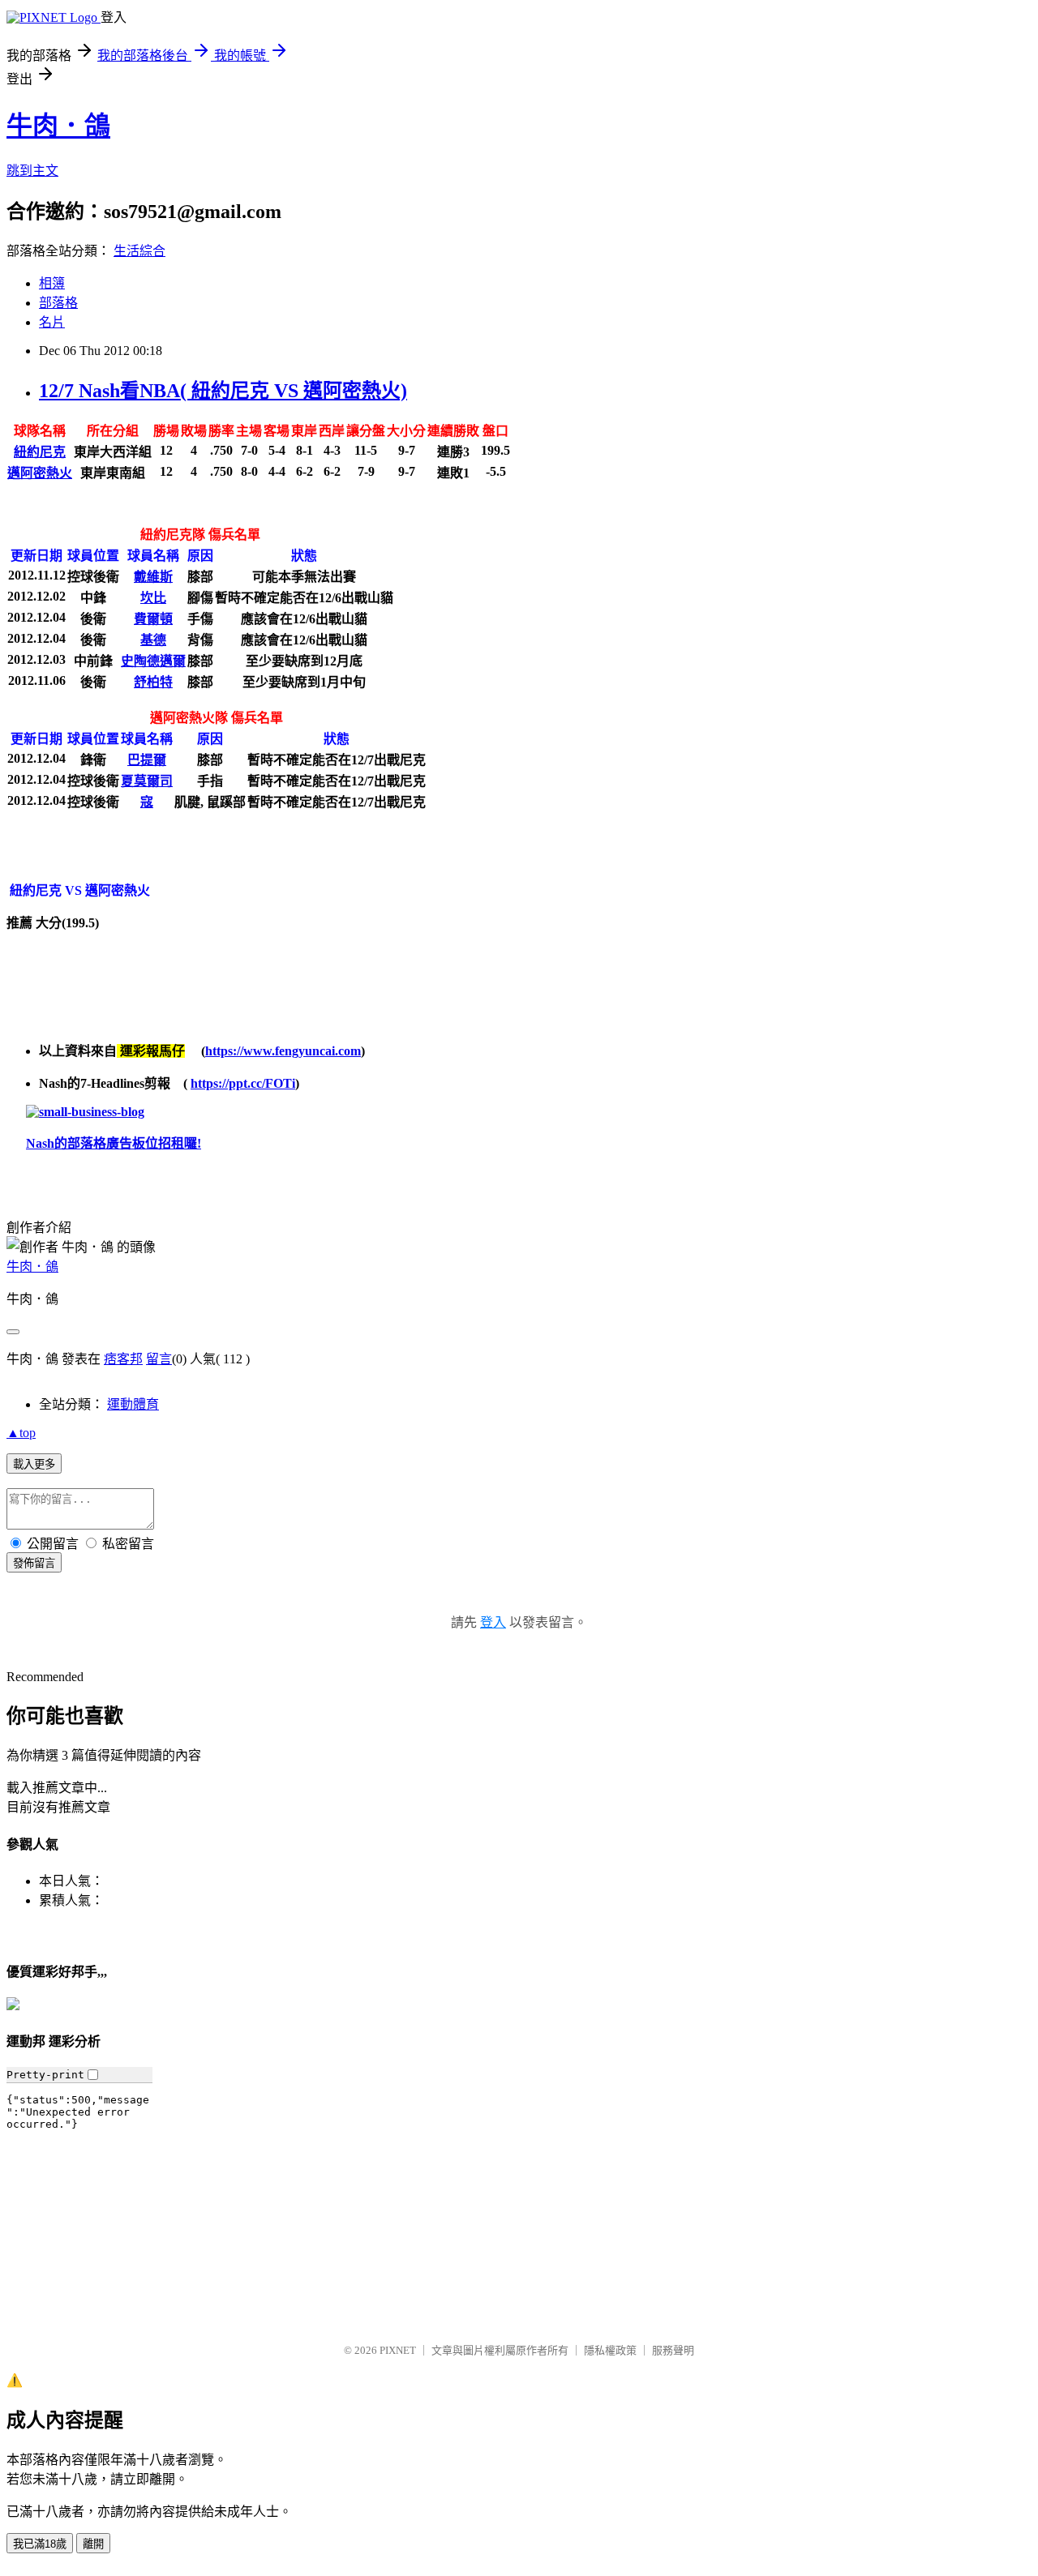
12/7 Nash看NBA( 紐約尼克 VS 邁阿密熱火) (223, 391)
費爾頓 (153, 619)
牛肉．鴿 (58, 126)
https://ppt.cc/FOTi (243, 1083)
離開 (93, 2544)
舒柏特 (153, 682)
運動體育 (133, 1404)
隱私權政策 (610, 2350)
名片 (52, 322)
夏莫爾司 (147, 781)
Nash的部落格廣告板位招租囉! (114, 1143)
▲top (21, 1433)
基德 (153, 640)
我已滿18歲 (40, 2544)
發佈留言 (34, 1563)
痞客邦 (123, 1359)
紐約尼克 (40, 452)
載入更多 (34, 1464)
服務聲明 (673, 2350)
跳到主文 (32, 171)
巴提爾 (147, 760)
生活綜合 (139, 251)
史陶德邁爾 (153, 661)
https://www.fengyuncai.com (283, 1051)
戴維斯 (153, 577)
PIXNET (398, 2350)
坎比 (153, 598)
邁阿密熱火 (40, 473)
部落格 (58, 303)
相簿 (52, 283)
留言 (159, 1359)
